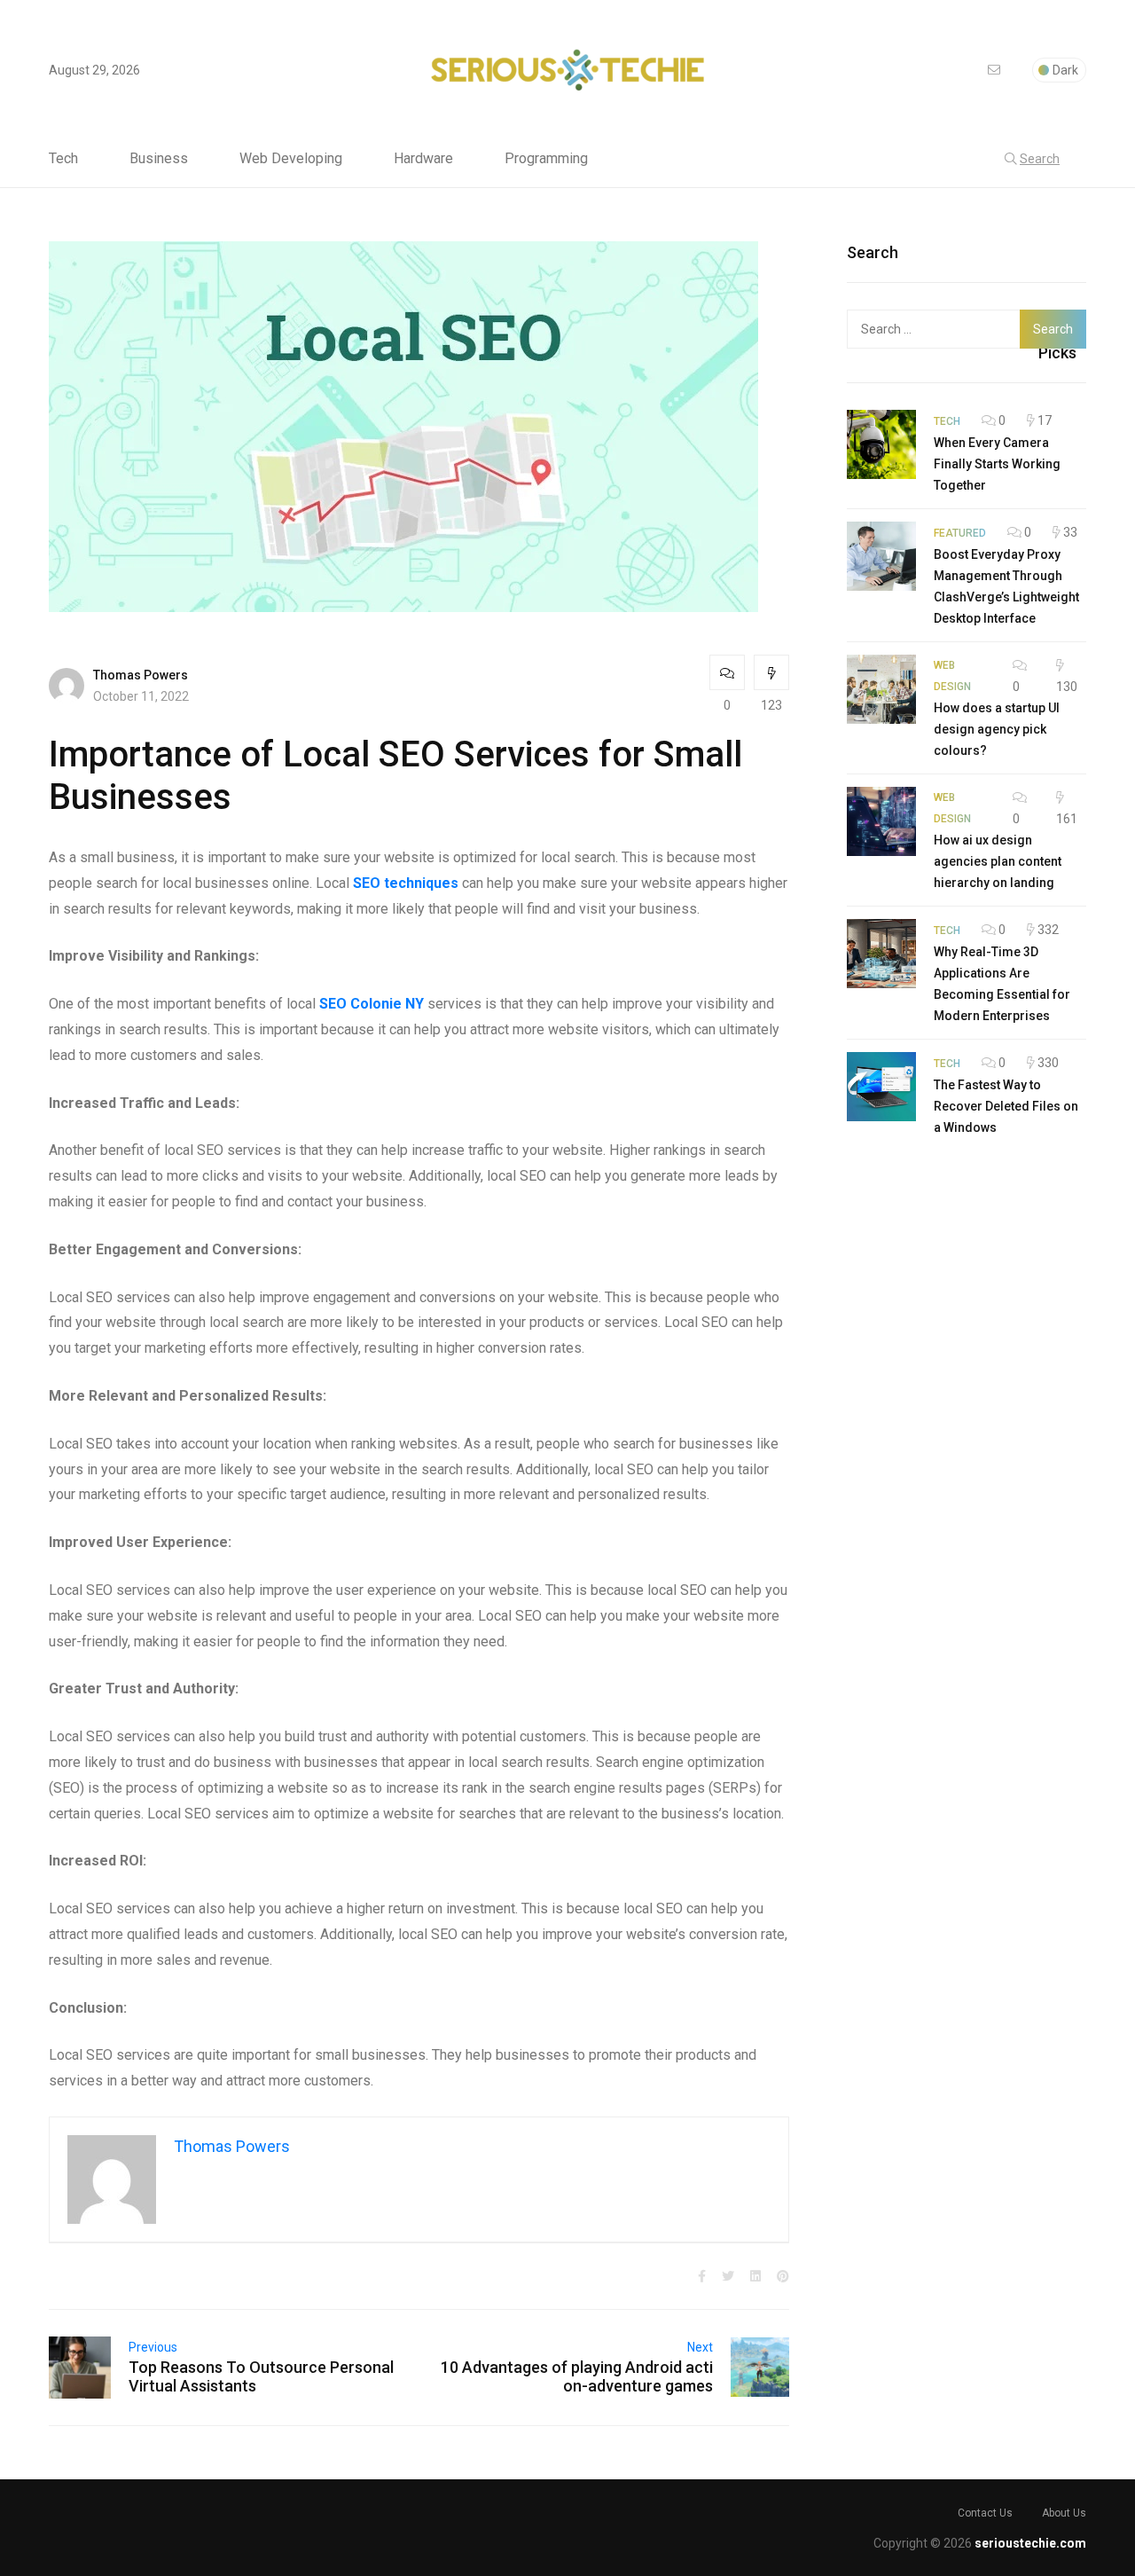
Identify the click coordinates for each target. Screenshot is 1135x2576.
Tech (63, 159)
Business (159, 159)
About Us (1064, 2513)
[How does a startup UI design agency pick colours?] (881, 689)
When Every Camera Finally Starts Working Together (997, 464)
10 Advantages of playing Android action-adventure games (577, 2376)
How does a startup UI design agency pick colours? (997, 729)
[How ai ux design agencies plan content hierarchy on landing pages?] (881, 821)
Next (700, 2347)
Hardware (423, 159)
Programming (546, 159)
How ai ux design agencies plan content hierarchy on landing (998, 861)
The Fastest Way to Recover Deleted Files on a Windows (1006, 1106)
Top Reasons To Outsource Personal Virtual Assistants (261, 2376)
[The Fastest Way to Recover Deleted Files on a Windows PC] (881, 1087)
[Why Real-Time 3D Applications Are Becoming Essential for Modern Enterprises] (881, 954)
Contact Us (985, 2513)
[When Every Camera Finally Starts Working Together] (881, 444)
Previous (153, 2347)
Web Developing (291, 159)
